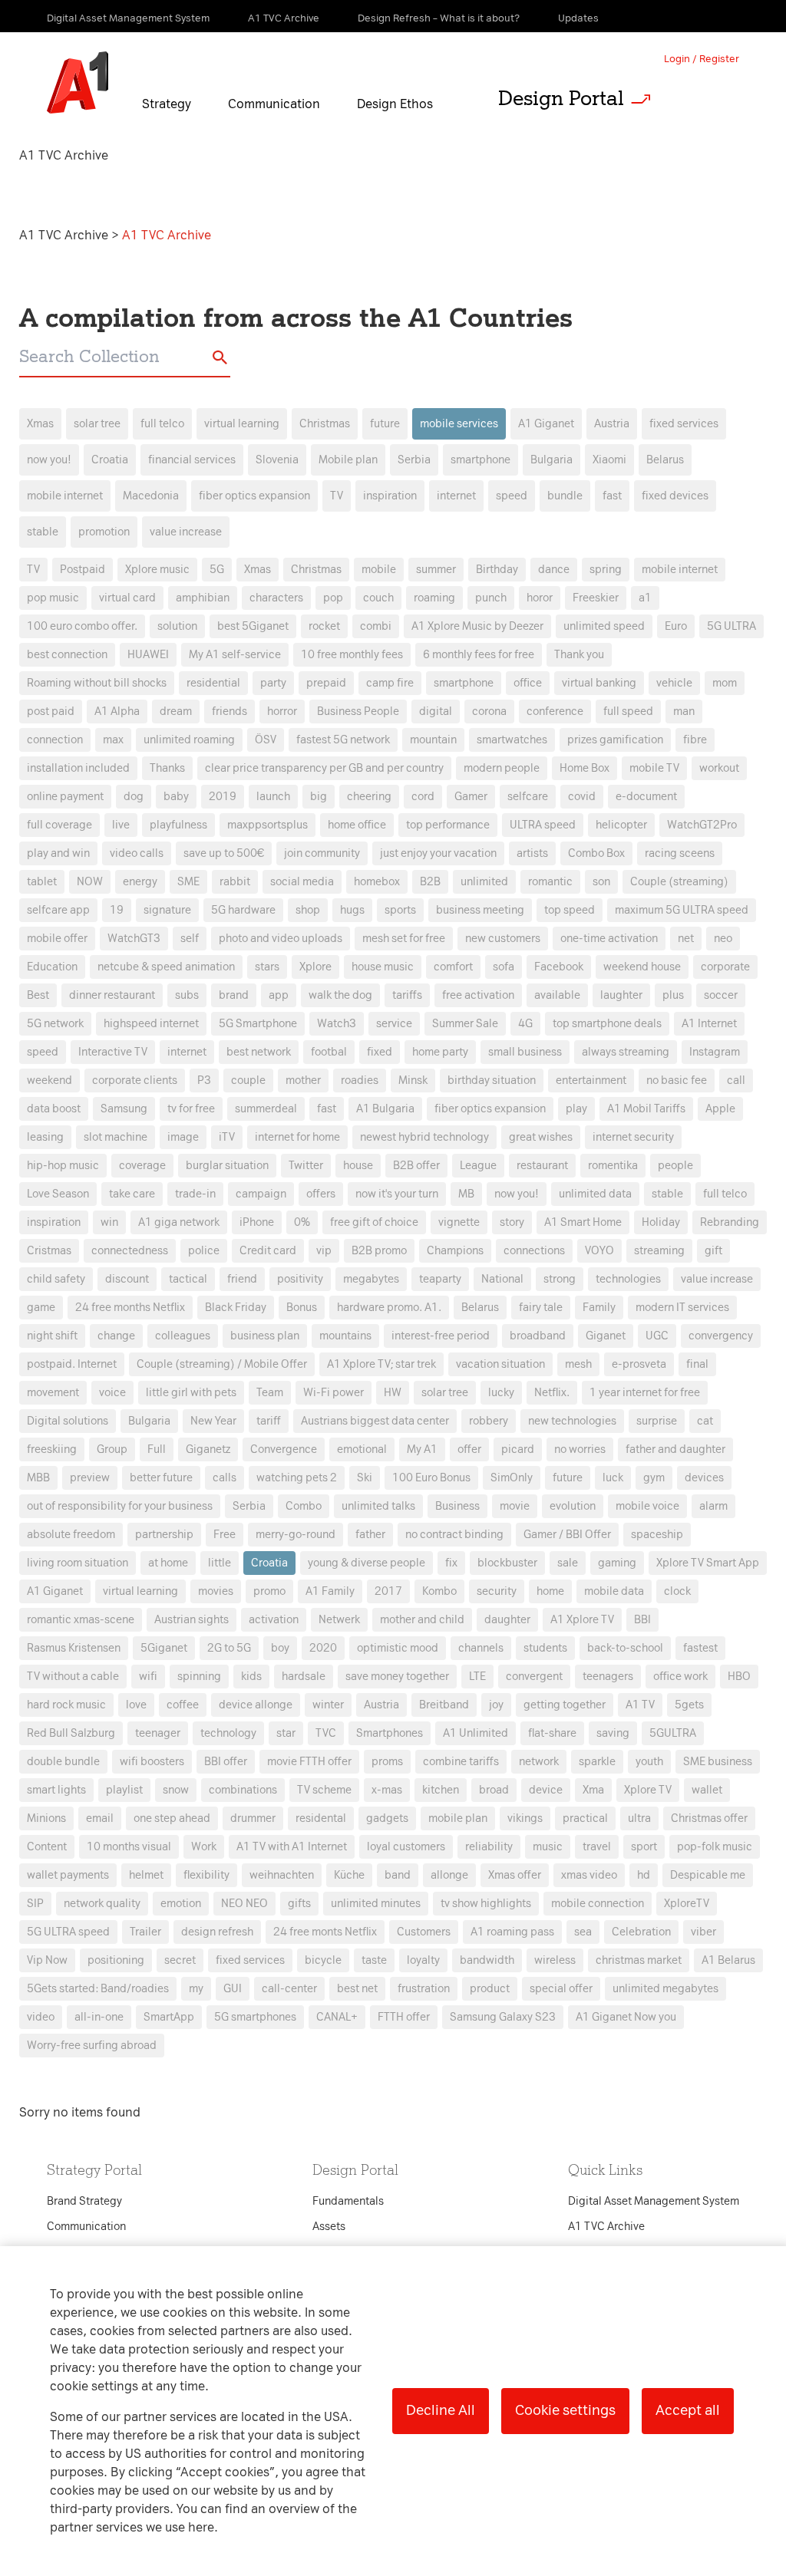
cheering (369, 797)
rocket (324, 626)
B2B (430, 882)
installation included (78, 768)
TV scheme (324, 1790)
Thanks (167, 768)
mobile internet (65, 496)
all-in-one (99, 2017)
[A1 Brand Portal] (78, 83)
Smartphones (390, 1733)
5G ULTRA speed (68, 1932)
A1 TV (640, 1705)
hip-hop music (63, 1166)
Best (38, 995)
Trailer (145, 1932)
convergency (721, 1336)
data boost (54, 1109)
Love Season (58, 1194)
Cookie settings (565, 2410)
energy (140, 882)
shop (308, 910)
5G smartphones (255, 2017)
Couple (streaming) (679, 882)
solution (177, 626)
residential (213, 683)
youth (649, 1762)
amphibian (203, 598)
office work (680, 1677)
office (528, 683)
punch (491, 598)
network (539, 1762)
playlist (124, 1790)
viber (703, 1932)
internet (456, 496)
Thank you (579, 655)
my (196, 1989)
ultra (639, 1818)
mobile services (459, 424)
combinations (243, 1790)
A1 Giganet (546, 424)
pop (333, 598)
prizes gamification (615, 740)
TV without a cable (73, 1677)
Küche (349, 1875)
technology (228, 1733)
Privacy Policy (231, 1011)
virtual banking (599, 683)
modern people (502, 768)
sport (644, 1847)
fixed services (684, 424)
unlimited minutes (376, 1904)
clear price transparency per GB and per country (324, 768)
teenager (158, 1733)
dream (176, 712)
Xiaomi (609, 460)
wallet (707, 1790)
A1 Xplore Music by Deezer (477, 626)
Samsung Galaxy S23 (503, 2017)
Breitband (444, 1705)
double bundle (63, 1762)
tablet (42, 882)
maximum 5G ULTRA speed (682, 910)
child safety (56, 1279)
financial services (192, 460)
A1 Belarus (728, 1960)
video (41, 2017)
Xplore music (157, 570)
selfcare (528, 797)
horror (282, 712)
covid (582, 797)
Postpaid (83, 570)
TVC (326, 1733)
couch (378, 598)
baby (176, 797)
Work (204, 1847)
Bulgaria (552, 460)
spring (606, 570)
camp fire (390, 683)
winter (328, 1705)
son (601, 882)
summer (436, 570)
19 (117, 910)
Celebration (641, 1932)
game (41, 1308)
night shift (52, 1336)
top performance (448, 825)
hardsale (304, 1677)
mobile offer (57, 939)
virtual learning (242, 424)
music (548, 1847)
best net (357, 1989)
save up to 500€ (224, 853)
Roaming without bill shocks (97, 683)
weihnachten (282, 1875)
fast (612, 496)
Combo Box (596, 853)
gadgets (387, 1818)
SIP (35, 1904)
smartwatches (512, 740)
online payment (65, 797)
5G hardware (243, 910)
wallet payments (68, 1875)
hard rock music (66, 1705)
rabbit (235, 882)
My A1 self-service (235, 655)
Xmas (40, 424)
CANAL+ (337, 2017)
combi (376, 626)
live (121, 825)
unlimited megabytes (665, 1989)
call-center (289, 1989)
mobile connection (598, 1904)
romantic (550, 882)
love (136, 1705)
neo (723, 939)
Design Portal (561, 98)
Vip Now (47, 1960)
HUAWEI (148, 655)
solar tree (97, 424)
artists (532, 853)
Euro (676, 626)
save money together (397, 1677)
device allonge (256, 1705)
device (546, 1790)
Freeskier (596, 598)
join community (322, 853)
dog (134, 797)
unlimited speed (604, 626)
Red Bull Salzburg (71, 1733)
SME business (718, 1762)
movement (53, 1393)
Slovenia (277, 460)
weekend (50, 1080)
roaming (434, 598)
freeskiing (52, 1449)
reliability (489, 1847)
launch (273, 797)
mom (725, 683)
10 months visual (129, 1847)
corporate (725, 967)
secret (180, 1960)
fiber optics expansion (254, 496)
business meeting (480, 910)
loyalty (423, 1960)
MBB (38, 1478)
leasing (45, 1137)
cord (423, 797)
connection (55, 740)
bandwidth (487, 1960)
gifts (299, 1904)
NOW (90, 882)
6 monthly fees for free (479, 655)
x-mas (387, 1790)
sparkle (597, 1762)
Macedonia (151, 496)
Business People (358, 712)
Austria (612, 424)
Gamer (471, 797)
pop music (53, 598)
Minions (46, 1818)
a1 (645, 598)
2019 (223, 797)
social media (302, 882)
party (273, 683)
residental (321, 1818)
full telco (162, 424)
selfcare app (58, 910)
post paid (51, 712)
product (490, 1989)
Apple (720, 1109)
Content (47, 1847)
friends (230, 712)
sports (400, 910)
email (100, 1818)
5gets (689, 1705)
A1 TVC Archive (65, 235)
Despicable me (708, 1875)
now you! (49, 460)
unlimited (484, 882)
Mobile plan (348, 460)
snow (176, 1790)
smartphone (481, 460)
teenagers (608, 1677)
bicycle (323, 1960)
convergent (534, 1677)
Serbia (414, 460)
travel (597, 1847)
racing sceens (680, 853)
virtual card (127, 598)
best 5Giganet (253, 626)
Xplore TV (648, 1790)
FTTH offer (404, 2017)
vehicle (674, 683)
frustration (424, 1989)
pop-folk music (715, 1847)
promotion (104, 532)
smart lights (56, 1790)
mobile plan (458, 1818)
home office (357, 825)
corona (489, 712)
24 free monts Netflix (325, 1932)
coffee (183, 1705)
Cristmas (49, 1251)
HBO (739, 1677)
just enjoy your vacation (438, 853)
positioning (116, 1960)
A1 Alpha (117, 712)
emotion (181, 1904)
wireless (555, 1960)
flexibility (206, 1875)
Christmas (325, 424)
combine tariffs (461, 1762)
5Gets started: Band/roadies (98, 1989)
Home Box (585, 768)
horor (540, 598)
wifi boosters (152, 1762)
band (398, 1875)
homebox (377, 882)
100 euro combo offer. (82, 626)
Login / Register (702, 59)
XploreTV (687, 1904)
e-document (646, 797)
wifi (148, 1677)
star (286, 1733)
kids (251, 1677)
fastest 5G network (343, 740)
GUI (233, 1989)
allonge (449, 1875)
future (385, 424)
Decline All (441, 2410)
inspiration (390, 496)
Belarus (665, 460)
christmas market (639, 1960)
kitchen (441, 1790)
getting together (565, 1705)
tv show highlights (486, 1904)
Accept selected (514, 1611)
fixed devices (675, 496)
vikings (525, 1818)
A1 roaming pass (512, 1932)
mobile (379, 570)
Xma (593, 1790)
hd (644, 1875)
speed (512, 496)
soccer (721, 995)
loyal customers (406, 1847)
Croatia (110, 460)
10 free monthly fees (352, 655)
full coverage (59, 825)
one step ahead (172, 1818)
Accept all (688, 2410)
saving (613, 1733)
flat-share (552, 1733)
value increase (186, 532)
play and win (58, 853)
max (113, 740)
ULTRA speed (543, 825)
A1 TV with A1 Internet (292, 1847)
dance (554, 570)
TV (337, 496)
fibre (695, 740)
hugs (352, 910)
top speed (570, 910)
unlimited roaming (189, 740)
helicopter (621, 825)
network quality (102, 1904)
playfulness (178, 825)
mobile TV (654, 768)
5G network (55, 1024)
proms (387, 1762)
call (736, 1080)
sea (583, 1932)
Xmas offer (515, 1875)
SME (188, 882)
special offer (561, 1989)
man (684, 712)
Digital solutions (68, 1421)
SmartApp (169, 2017)
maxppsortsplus (268, 825)
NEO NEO (244, 1904)
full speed (628, 712)
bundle (565, 496)
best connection (67, 655)
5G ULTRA (732, 626)
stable (43, 532)
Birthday (497, 570)
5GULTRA (673, 1733)
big (319, 797)
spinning (199, 1677)
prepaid (326, 683)
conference (555, 712)
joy (496, 1705)
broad (494, 1790)
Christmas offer (709, 1818)
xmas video (589, 1875)
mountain (433, 740)
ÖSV (266, 740)
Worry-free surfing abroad (92, 2046)
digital (436, 712)
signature (167, 910)
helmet (146, 1875)
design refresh (217, 1932)
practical (585, 1818)
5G (217, 570)
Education (52, 967)
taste (374, 1960)
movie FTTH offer (309, 1762)
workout (719, 768)
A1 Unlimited (476, 1733)
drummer (253, 1818)
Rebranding (730, 1222)
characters (276, 598)
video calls (137, 853)
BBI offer (226, 1762)
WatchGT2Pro (702, 825)
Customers (424, 1932)
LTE (477, 1677)
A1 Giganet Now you (626, 2017)
